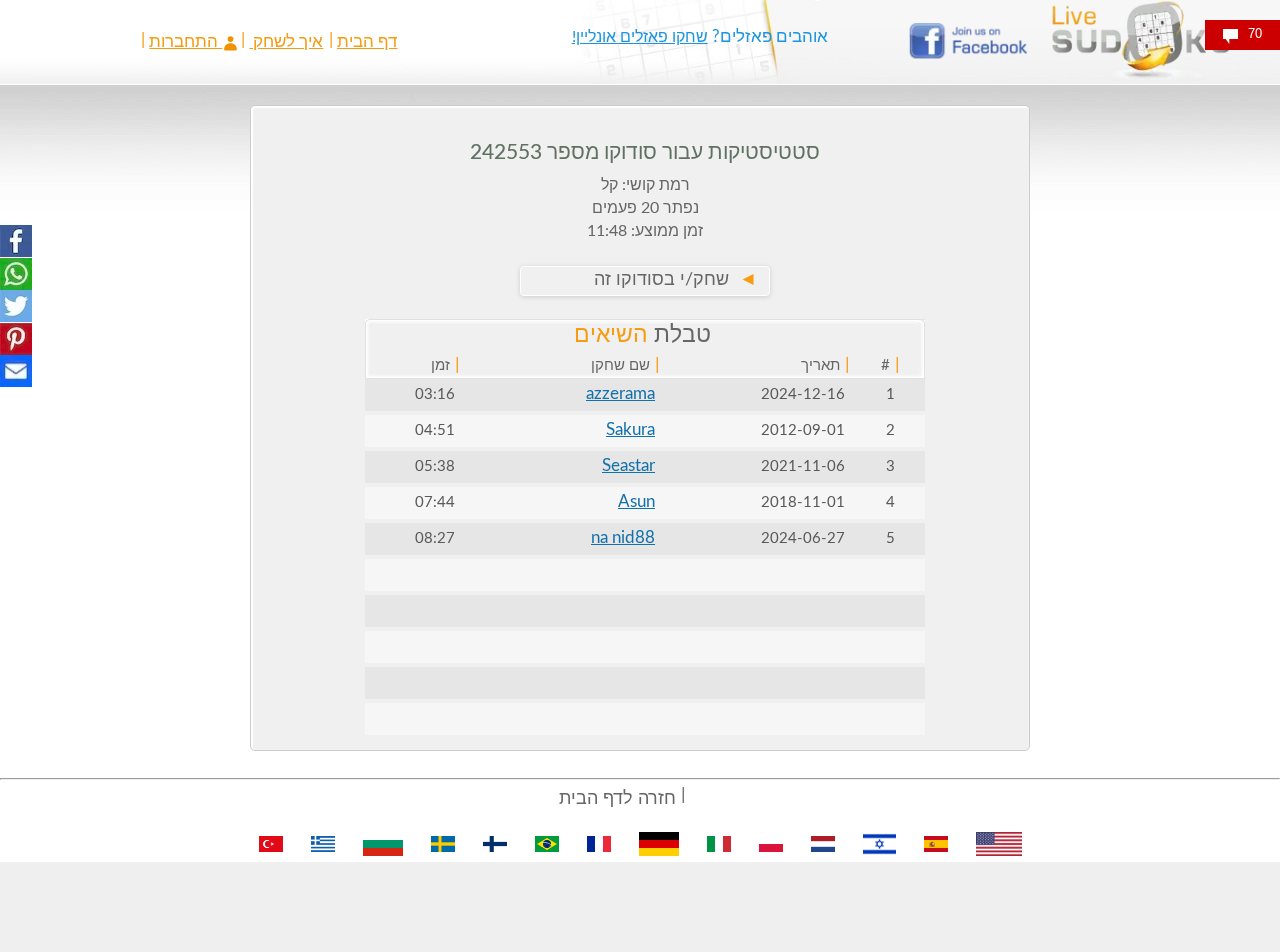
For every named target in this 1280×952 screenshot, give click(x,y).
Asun (636, 501)
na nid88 (623, 537)
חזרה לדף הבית (617, 799)
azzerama (620, 393)
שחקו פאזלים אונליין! (640, 37)
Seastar (628, 465)
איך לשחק (286, 41)
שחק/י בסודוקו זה (675, 280)
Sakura (630, 429)
